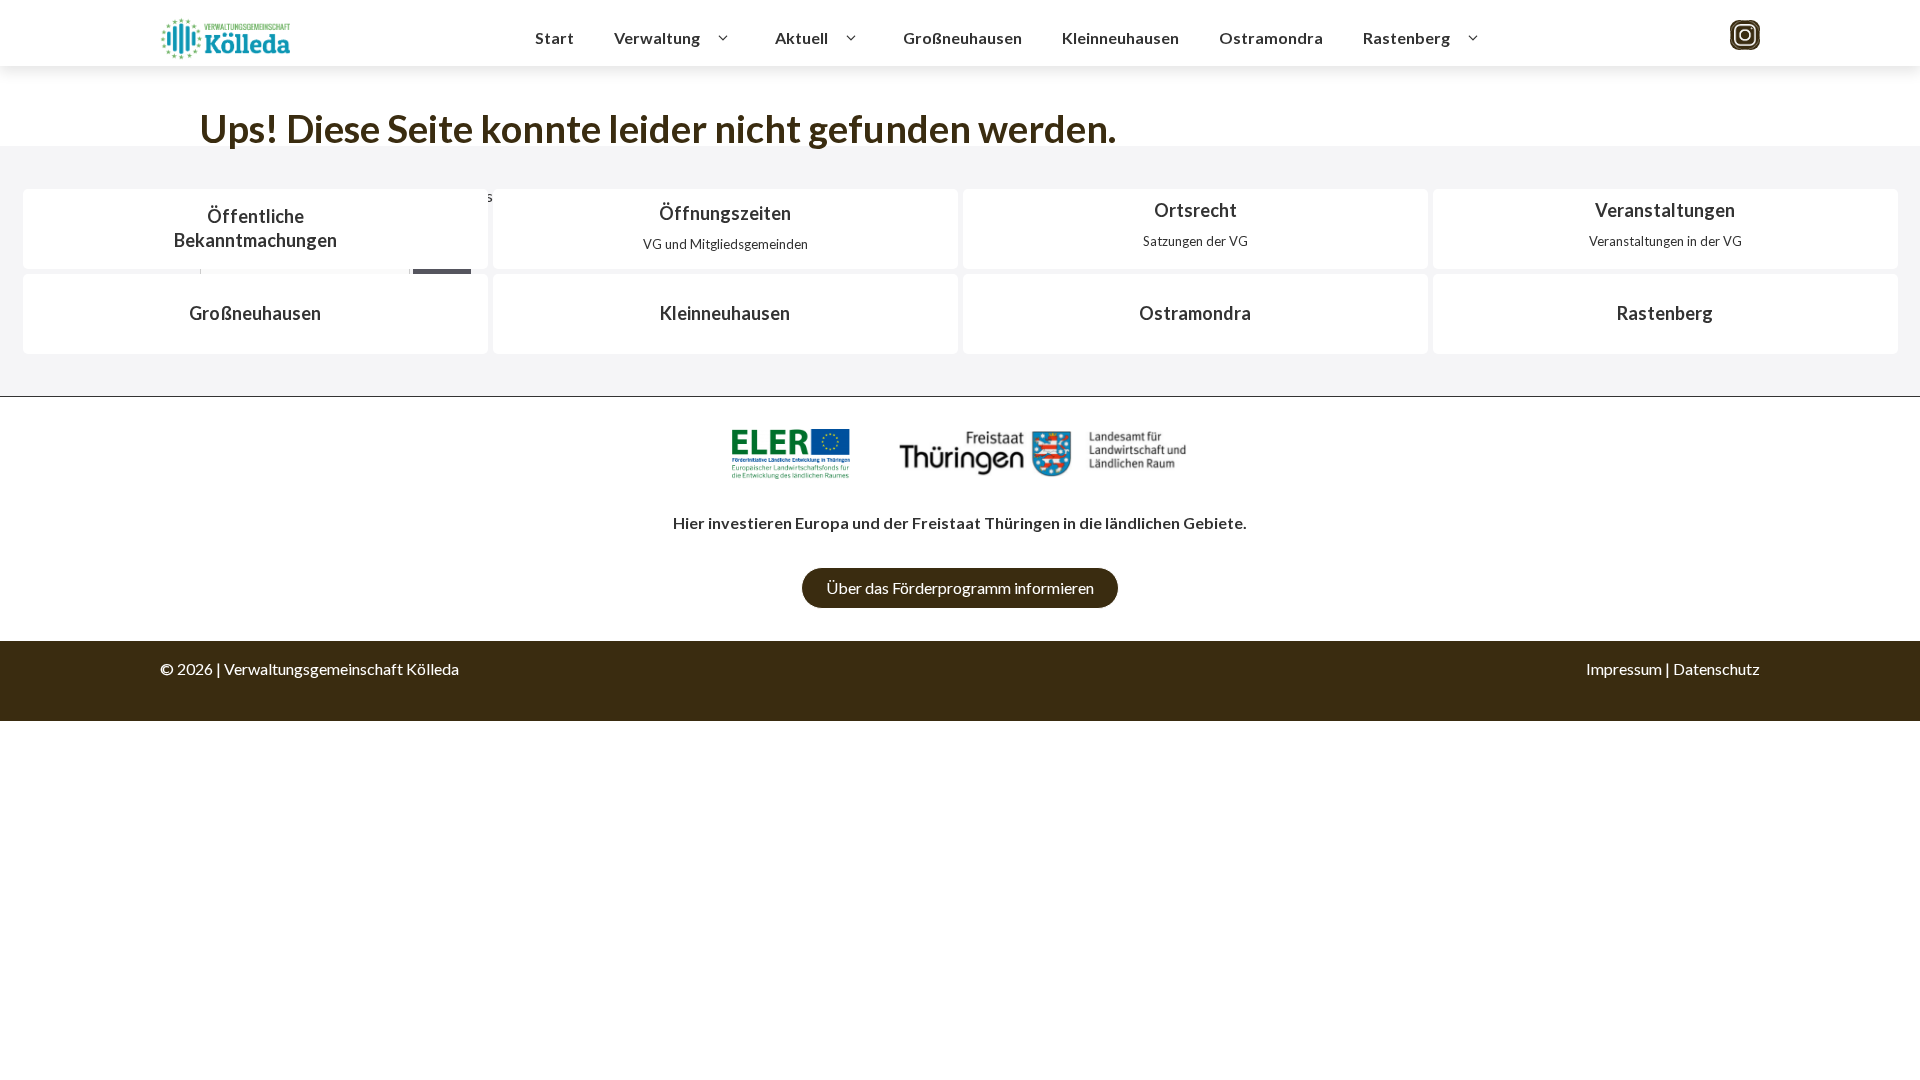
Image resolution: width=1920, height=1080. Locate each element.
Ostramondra (1271, 37)
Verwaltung (657, 37)
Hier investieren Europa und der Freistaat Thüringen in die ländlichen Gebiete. (960, 522)
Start (554, 37)
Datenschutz (1716, 668)
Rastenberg (1406, 37)
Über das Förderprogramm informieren (960, 587)
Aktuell (801, 37)
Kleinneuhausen (1120, 37)
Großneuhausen (962, 37)
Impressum (1624, 668)
